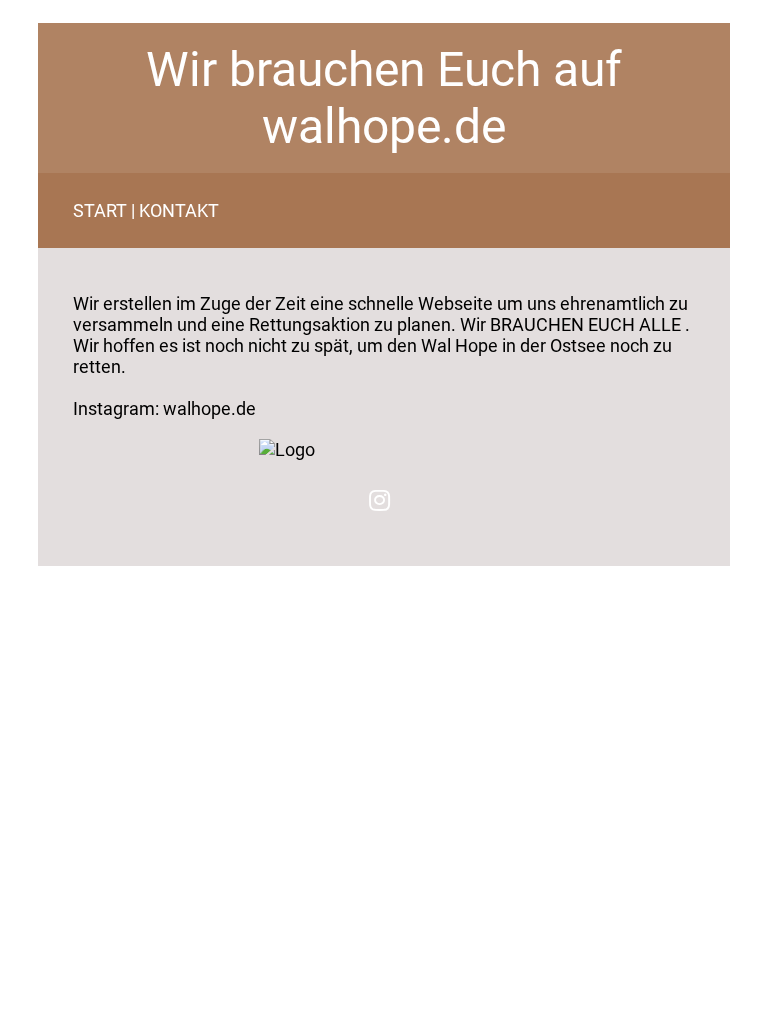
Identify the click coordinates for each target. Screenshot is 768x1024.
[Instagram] (379, 500)
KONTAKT (179, 210)
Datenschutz (86, 573)
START (100, 210)
